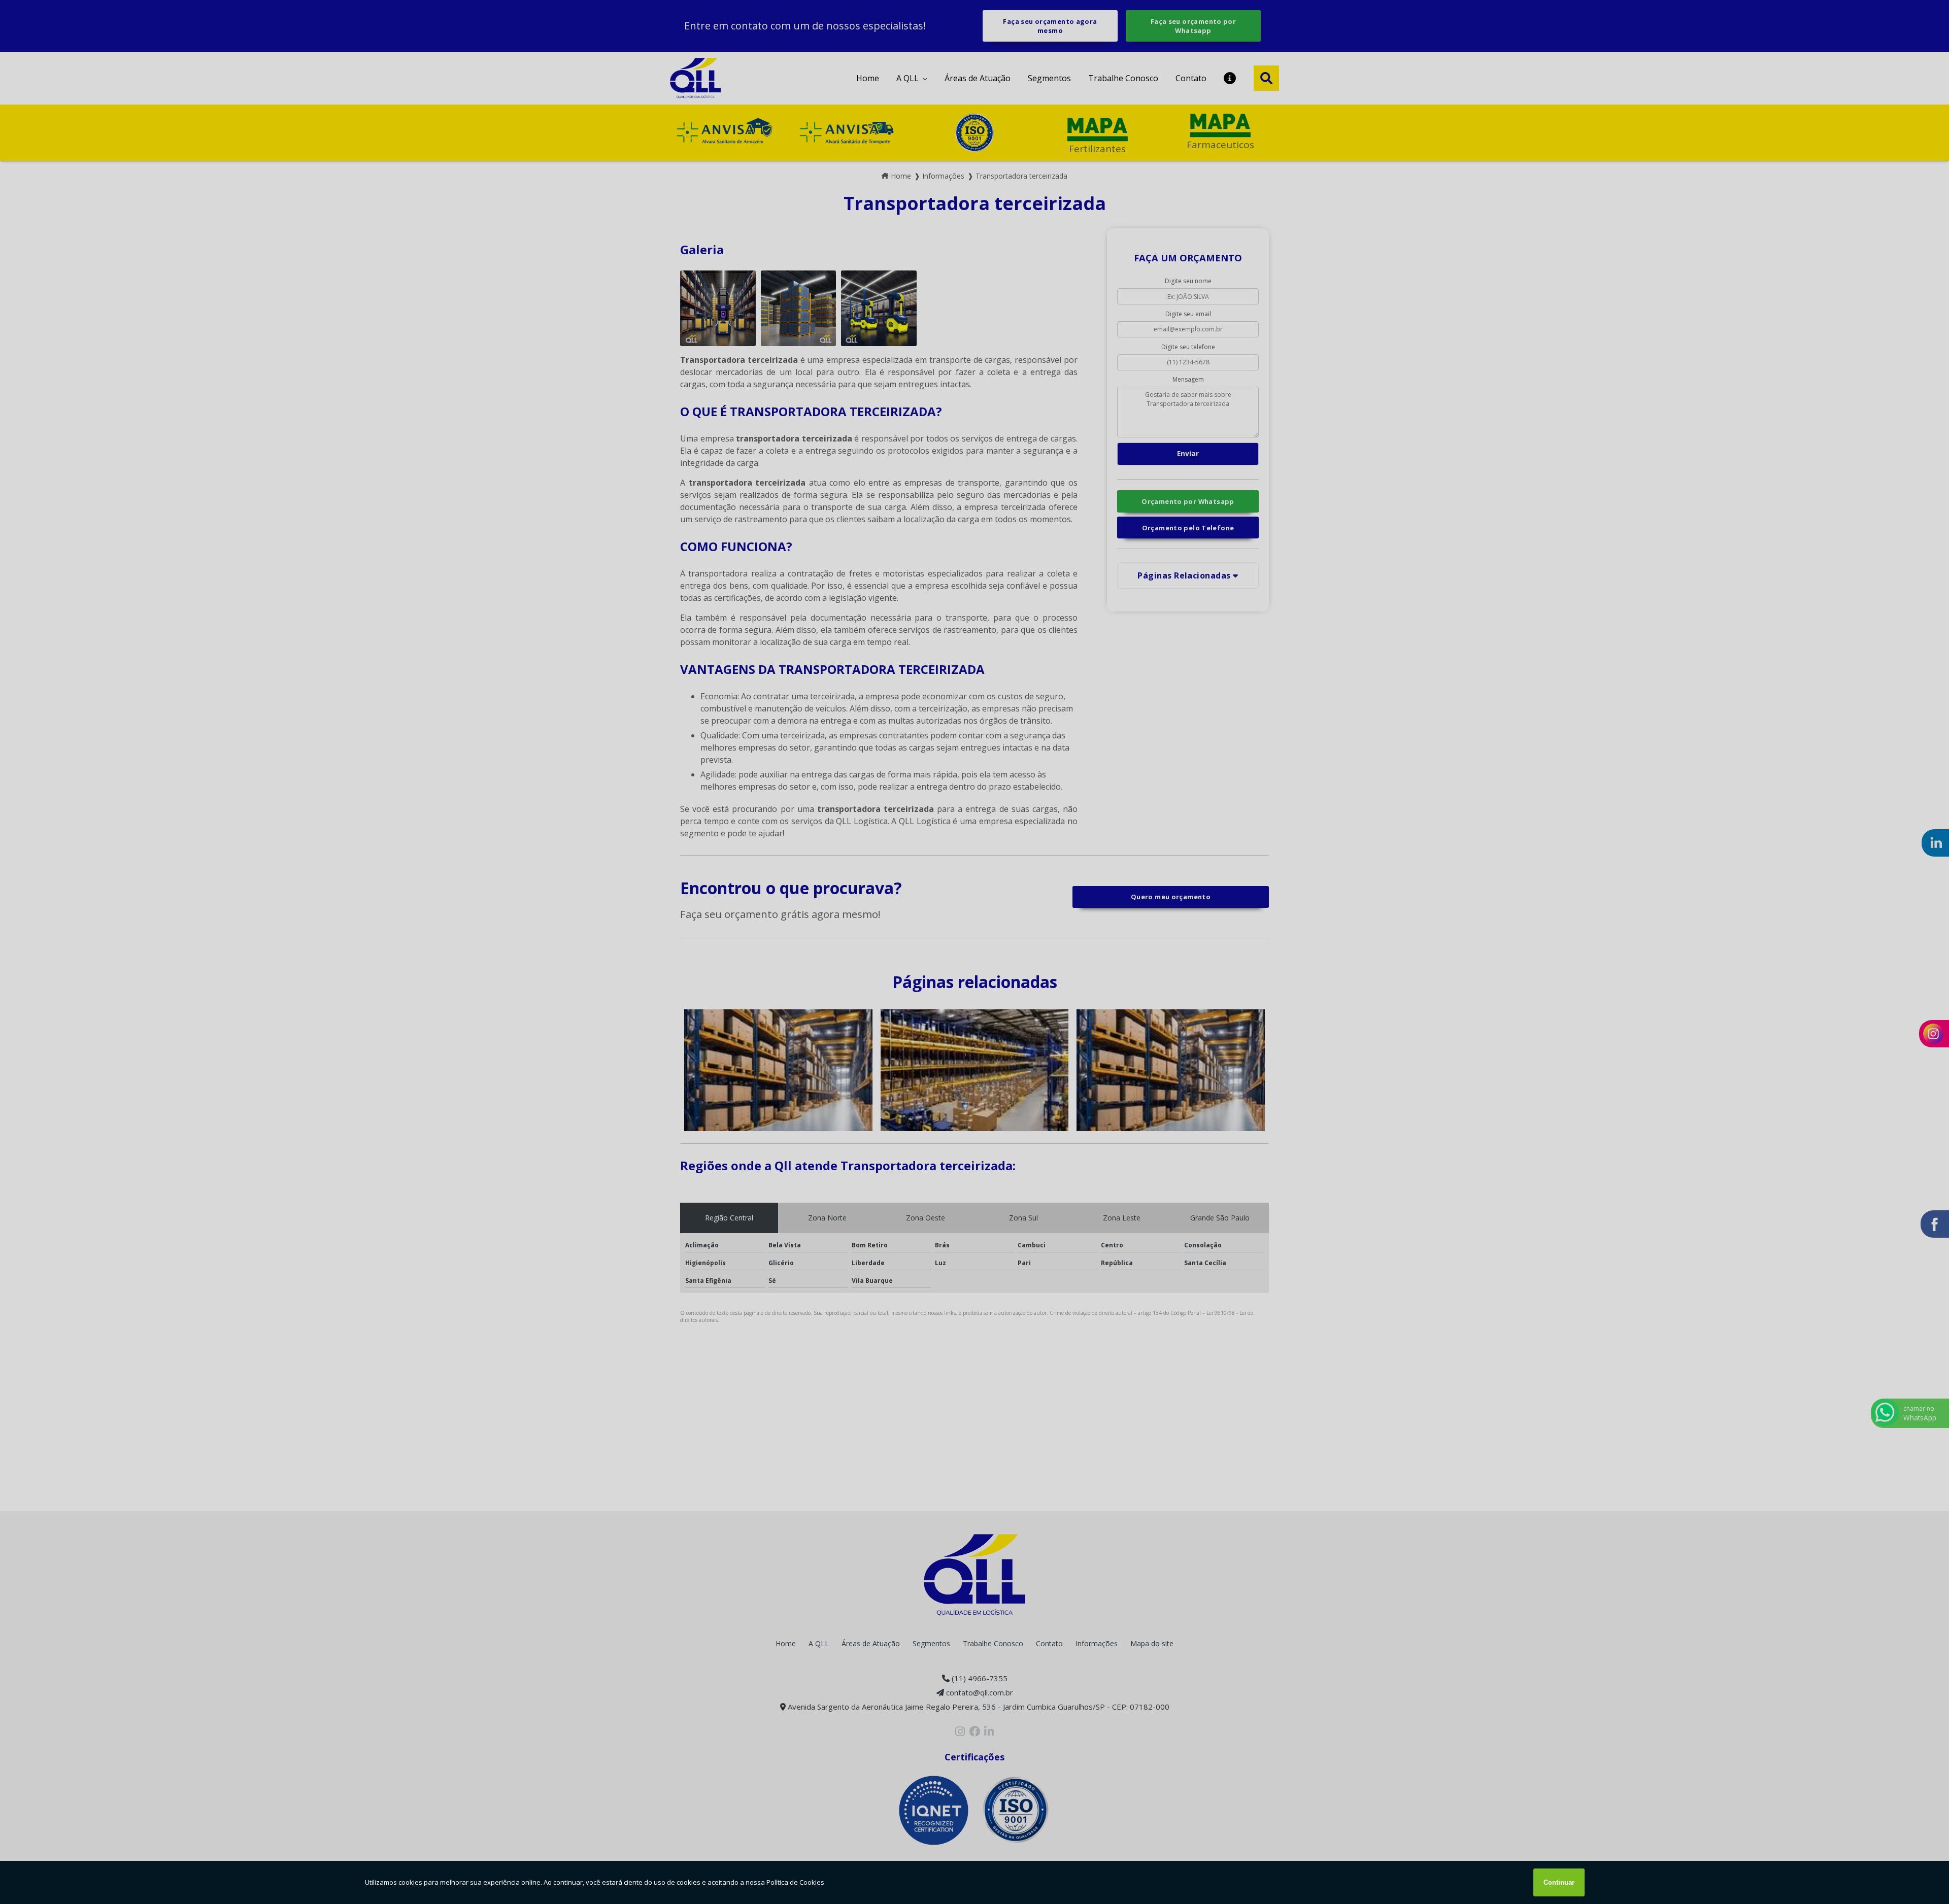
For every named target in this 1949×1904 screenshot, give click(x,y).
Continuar (1559, 1882)
